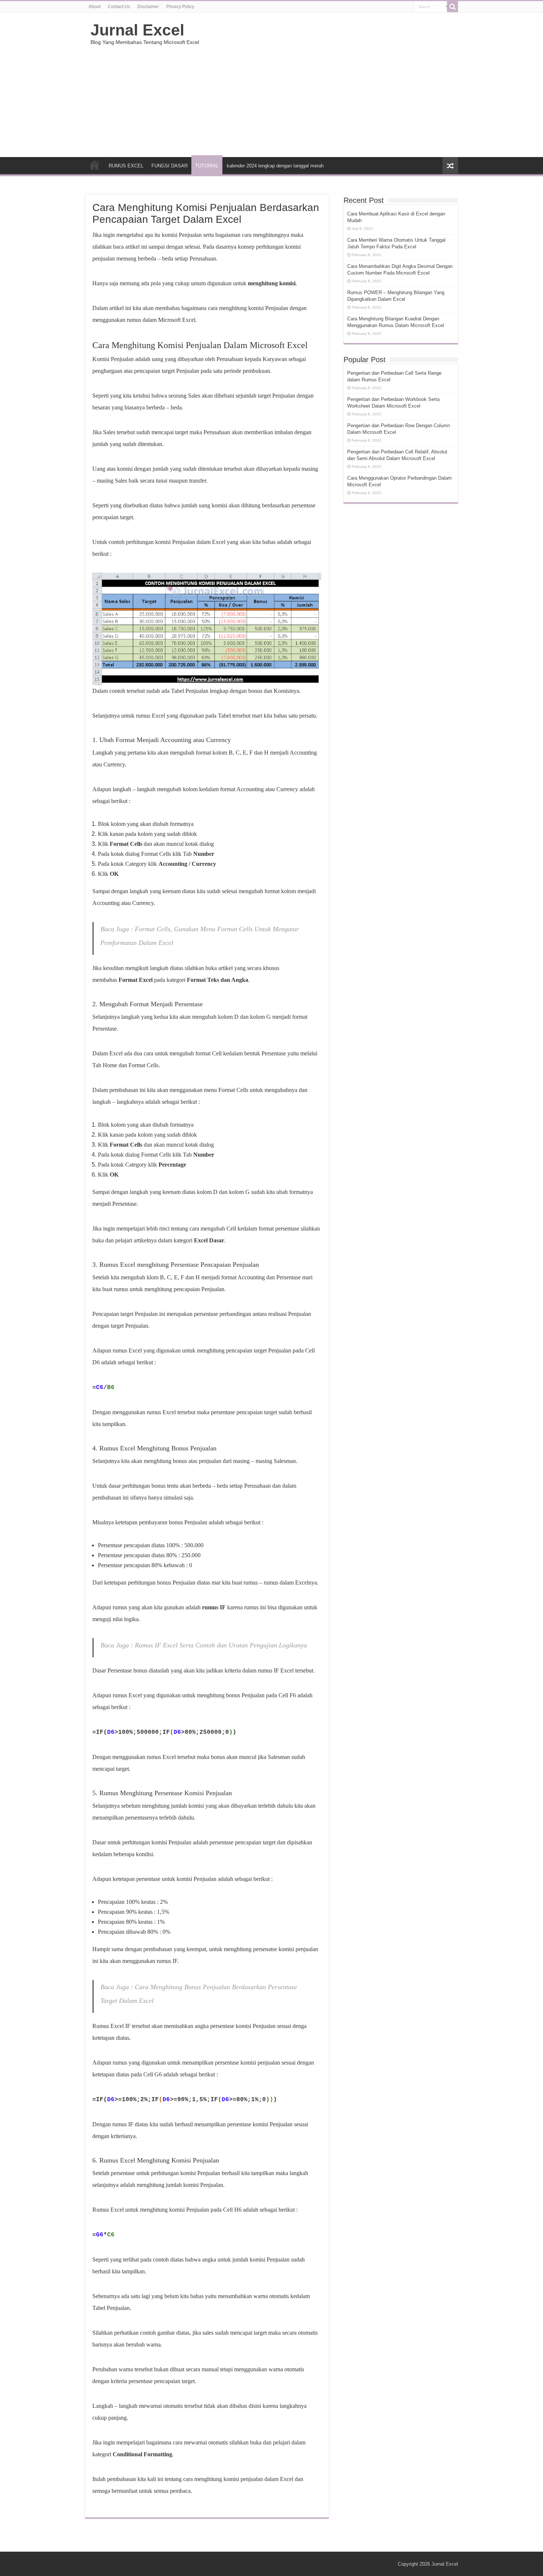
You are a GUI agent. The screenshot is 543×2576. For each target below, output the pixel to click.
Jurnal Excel (137, 30)
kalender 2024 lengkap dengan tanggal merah (275, 166)
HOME (95, 165)
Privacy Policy (180, 7)
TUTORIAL (207, 166)
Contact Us (119, 7)
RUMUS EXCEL (126, 166)
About (95, 7)
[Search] (452, 7)
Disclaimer (148, 7)
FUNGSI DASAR (170, 166)
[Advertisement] (318, 98)
